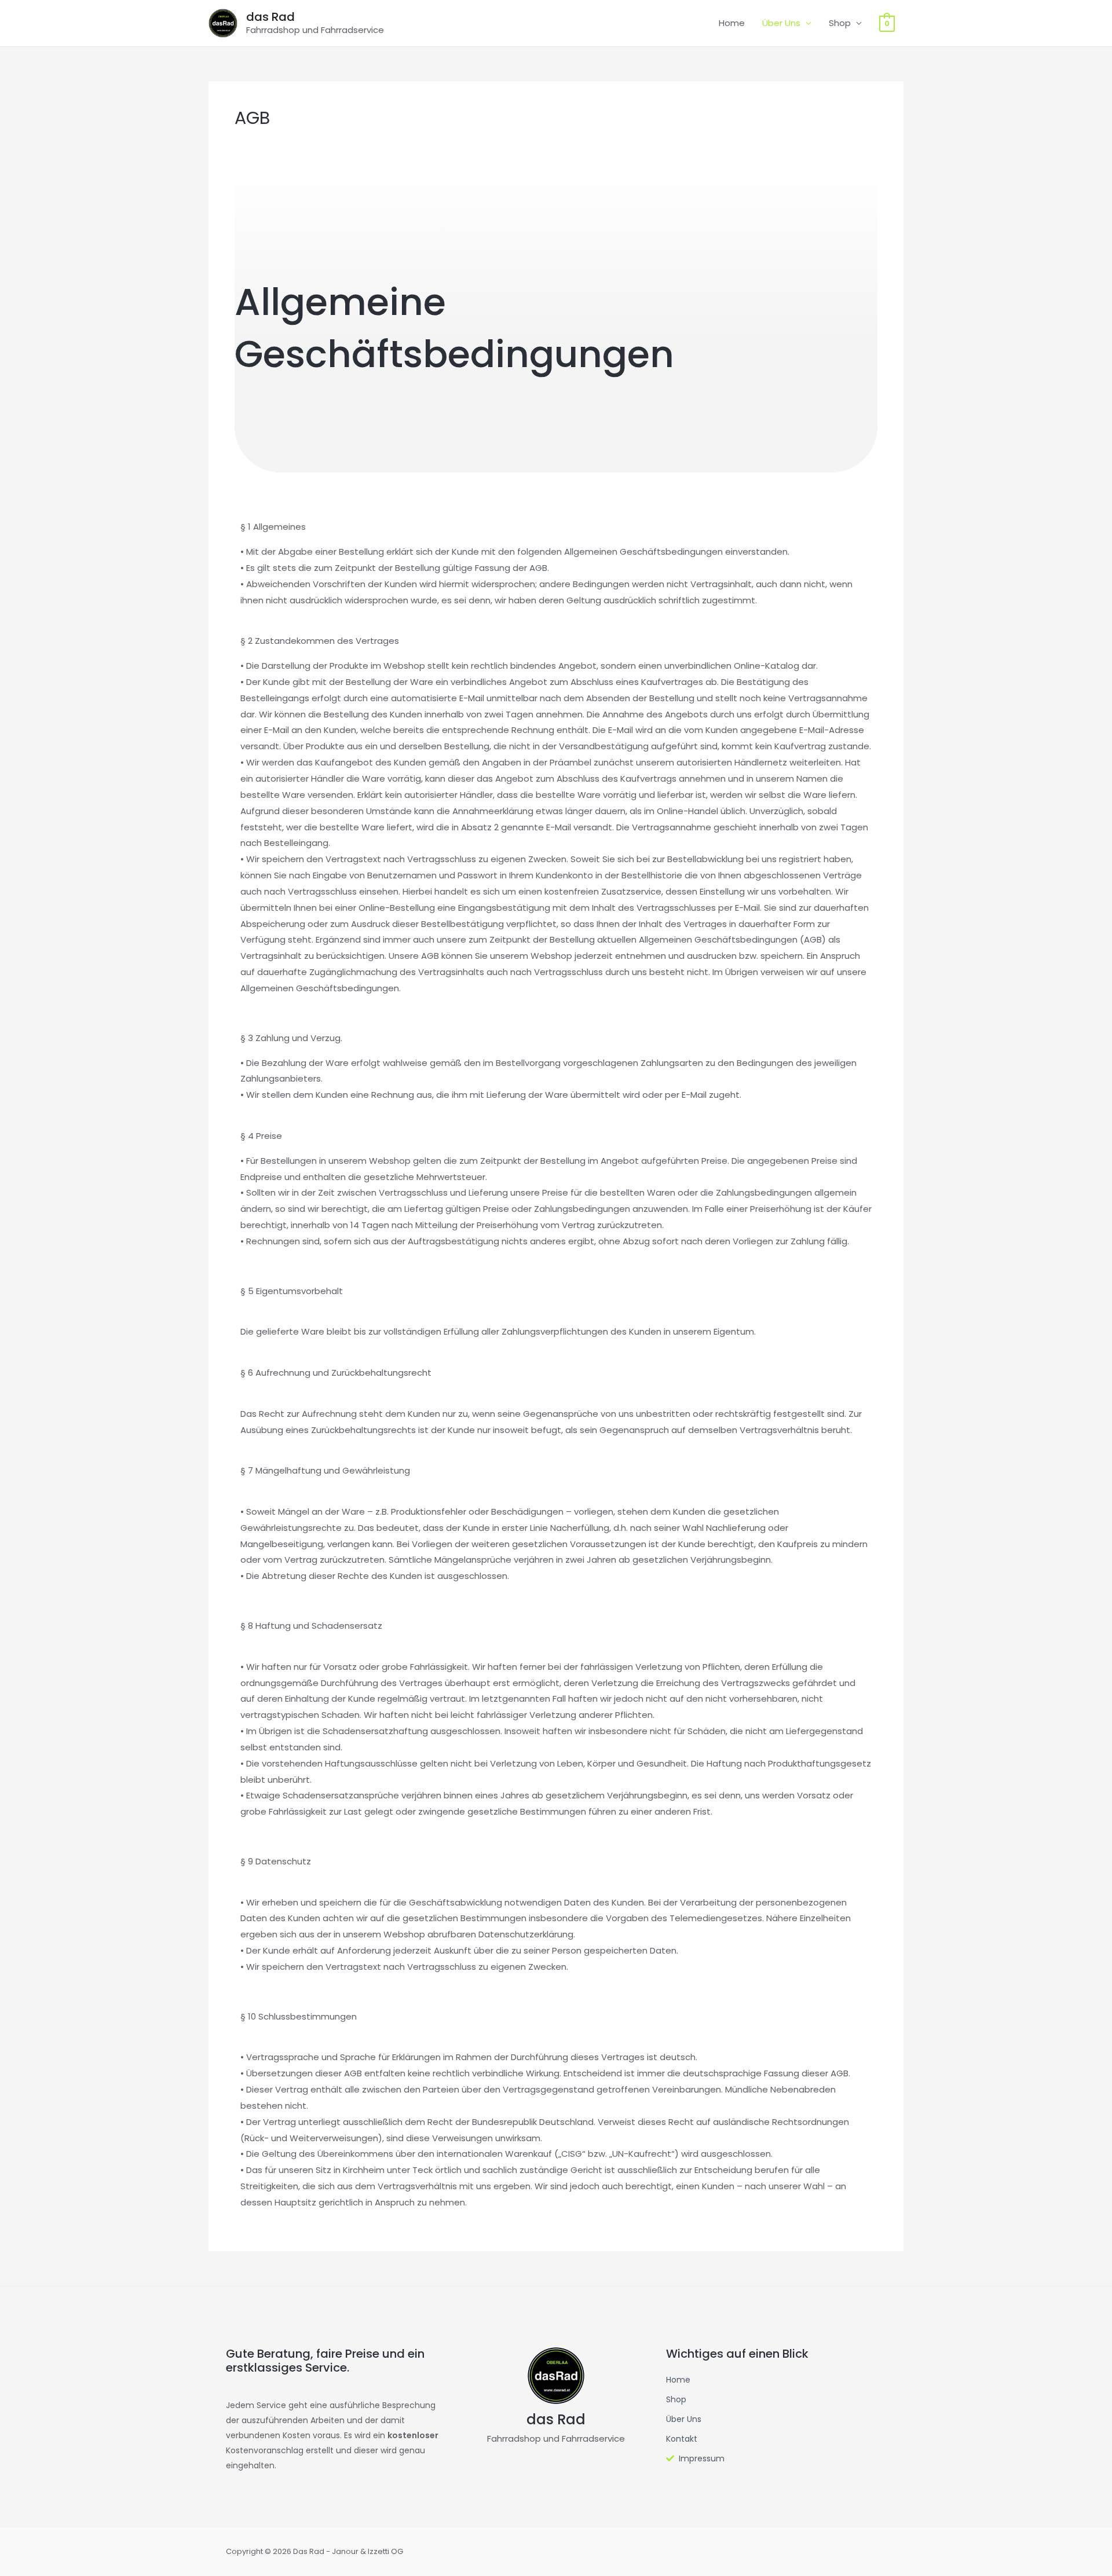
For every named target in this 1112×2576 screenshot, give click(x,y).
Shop (840, 23)
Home (732, 23)
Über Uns (781, 23)
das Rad (270, 17)
